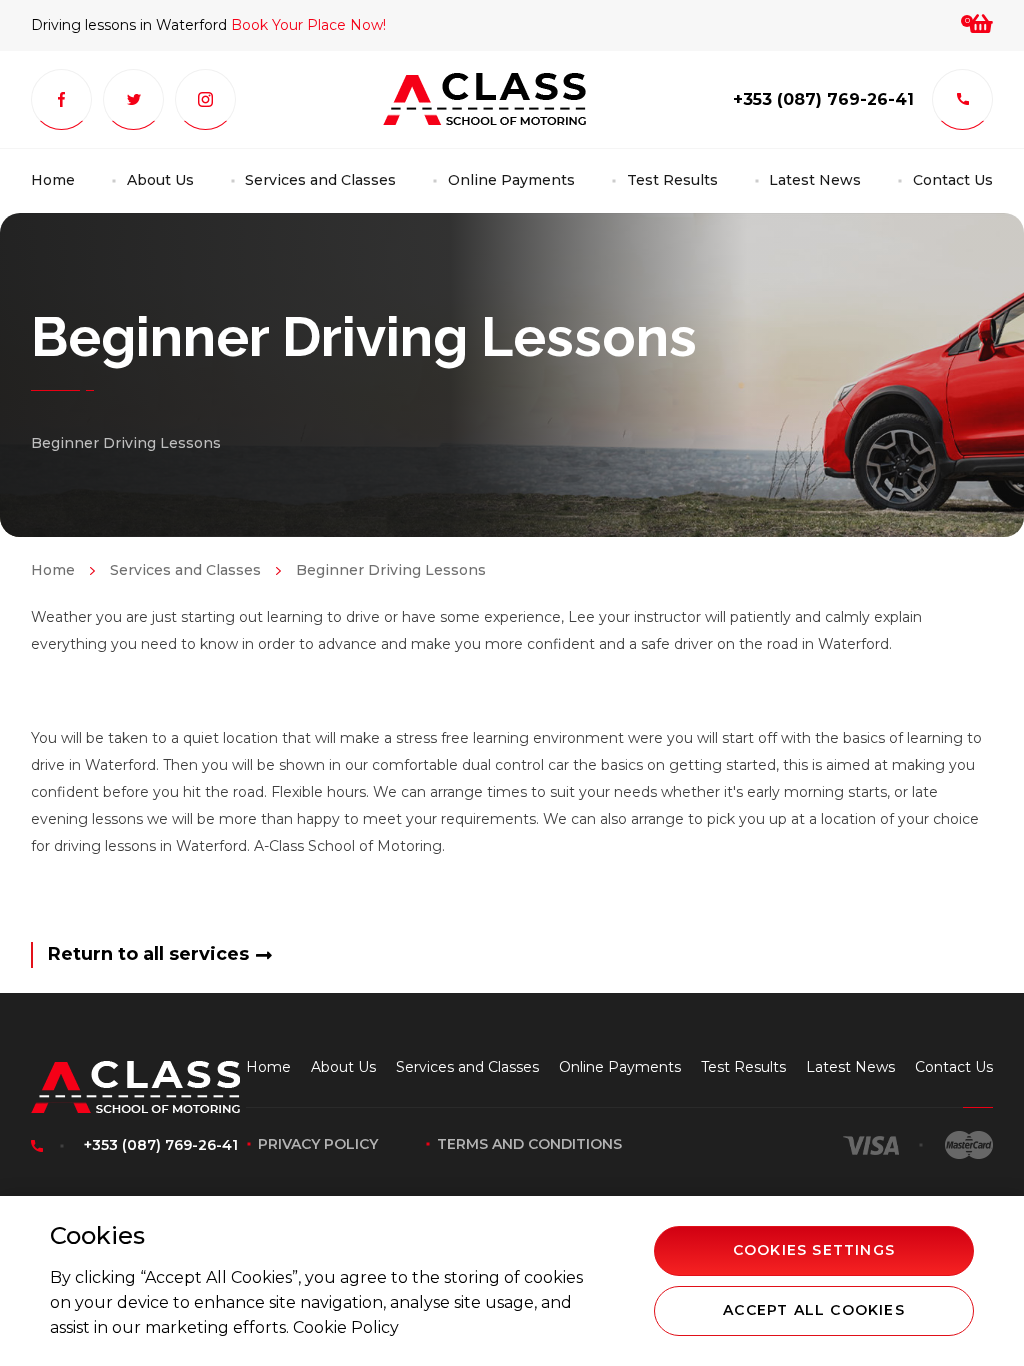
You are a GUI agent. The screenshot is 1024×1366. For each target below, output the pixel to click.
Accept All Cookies (814, 1310)
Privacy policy (318, 1144)
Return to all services (148, 954)
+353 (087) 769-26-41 (823, 99)
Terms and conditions (529, 1144)
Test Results (672, 180)
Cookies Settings (814, 1250)
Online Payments (511, 180)
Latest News (815, 180)
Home (53, 180)
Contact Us (953, 180)
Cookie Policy (346, 1327)
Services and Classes (320, 180)
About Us (160, 180)
